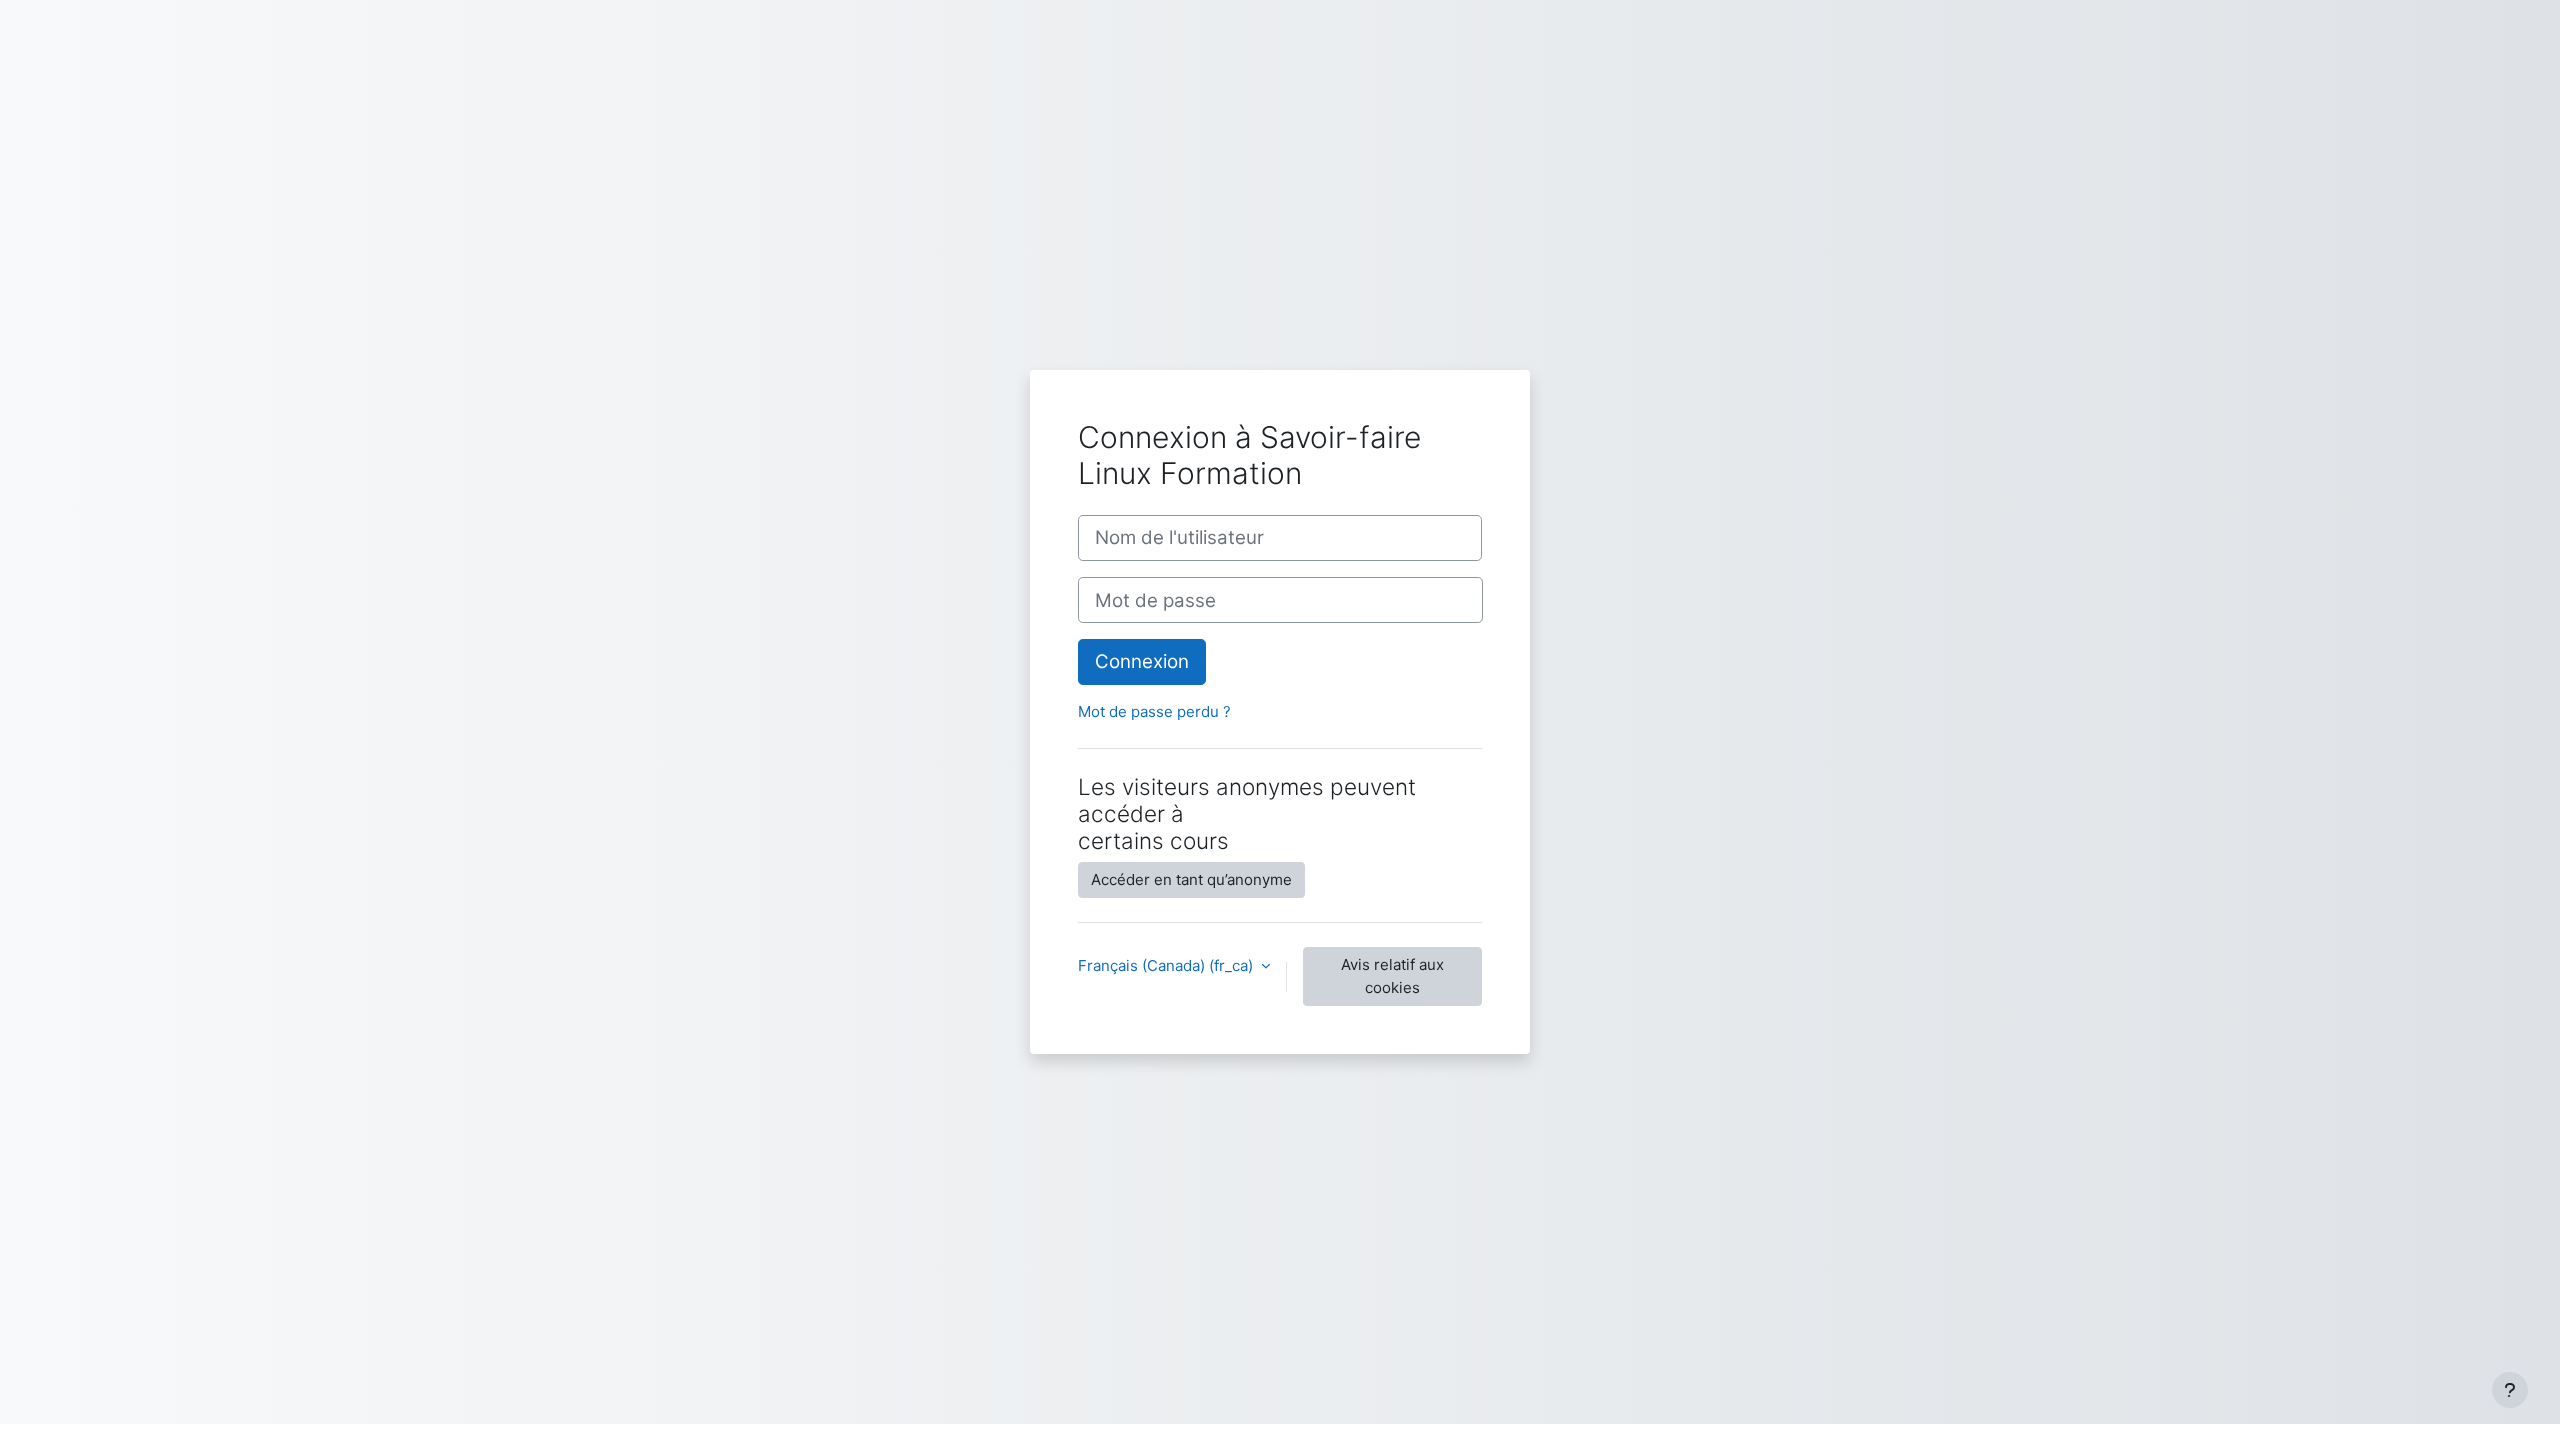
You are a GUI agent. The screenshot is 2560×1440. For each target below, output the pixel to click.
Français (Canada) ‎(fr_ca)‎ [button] (1167, 965)
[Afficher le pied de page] (2510, 1390)
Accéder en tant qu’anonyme (1191, 879)
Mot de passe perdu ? (1154, 711)
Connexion (1142, 661)
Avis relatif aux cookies (1392, 976)
